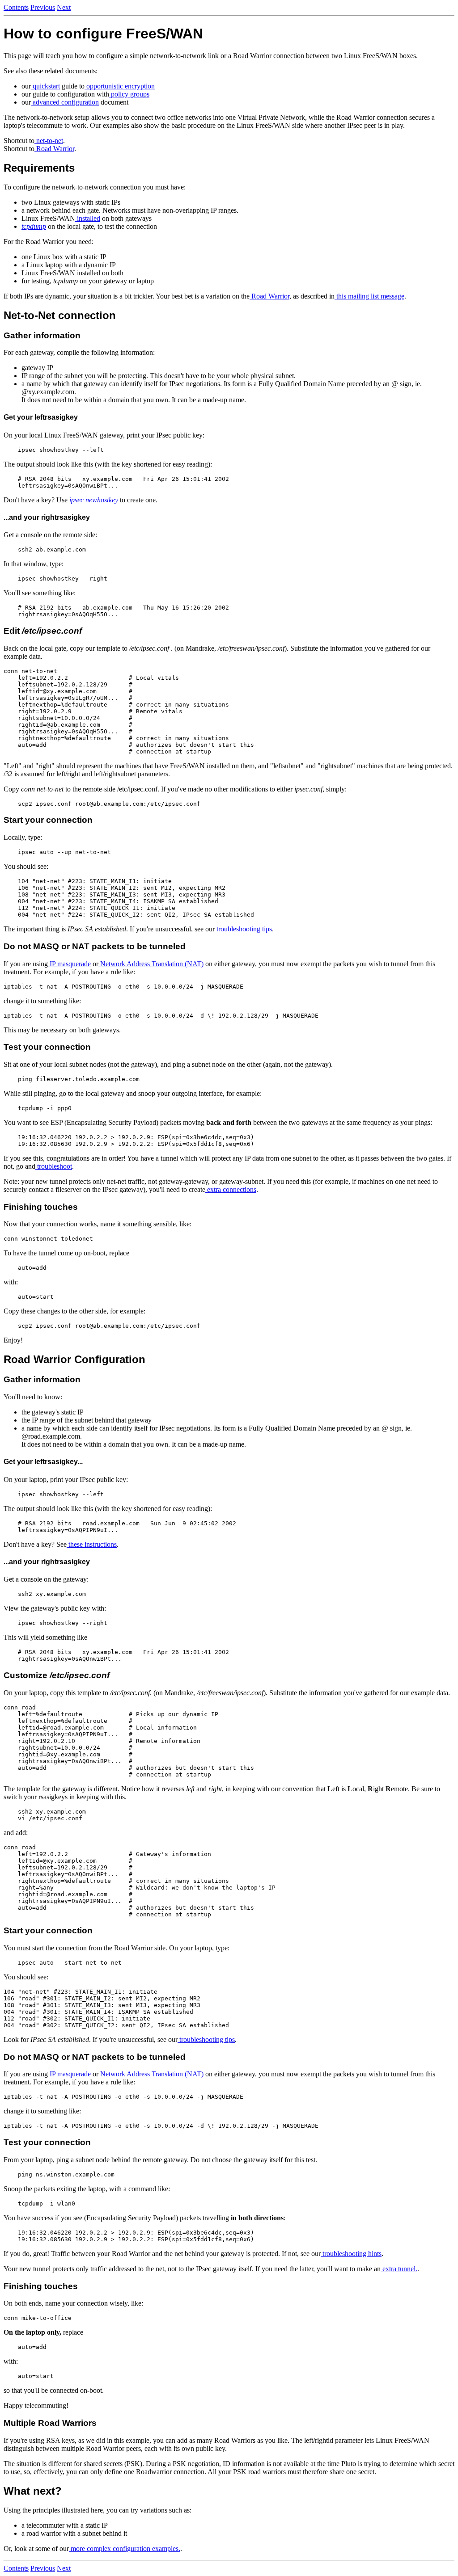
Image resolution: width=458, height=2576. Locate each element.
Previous (43, 7)
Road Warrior (54, 149)
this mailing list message (369, 296)
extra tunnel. (399, 2269)
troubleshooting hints (351, 2254)
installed (88, 218)
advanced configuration (65, 102)
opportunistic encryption (120, 86)
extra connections (231, 1189)
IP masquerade (69, 964)
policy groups (129, 94)
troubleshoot (54, 1166)
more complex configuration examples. (125, 2549)
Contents (16, 7)
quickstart (45, 86)
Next (64, 7)
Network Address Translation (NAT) (151, 964)
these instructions (92, 1544)
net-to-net (49, 141)
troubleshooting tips (243, 929)
